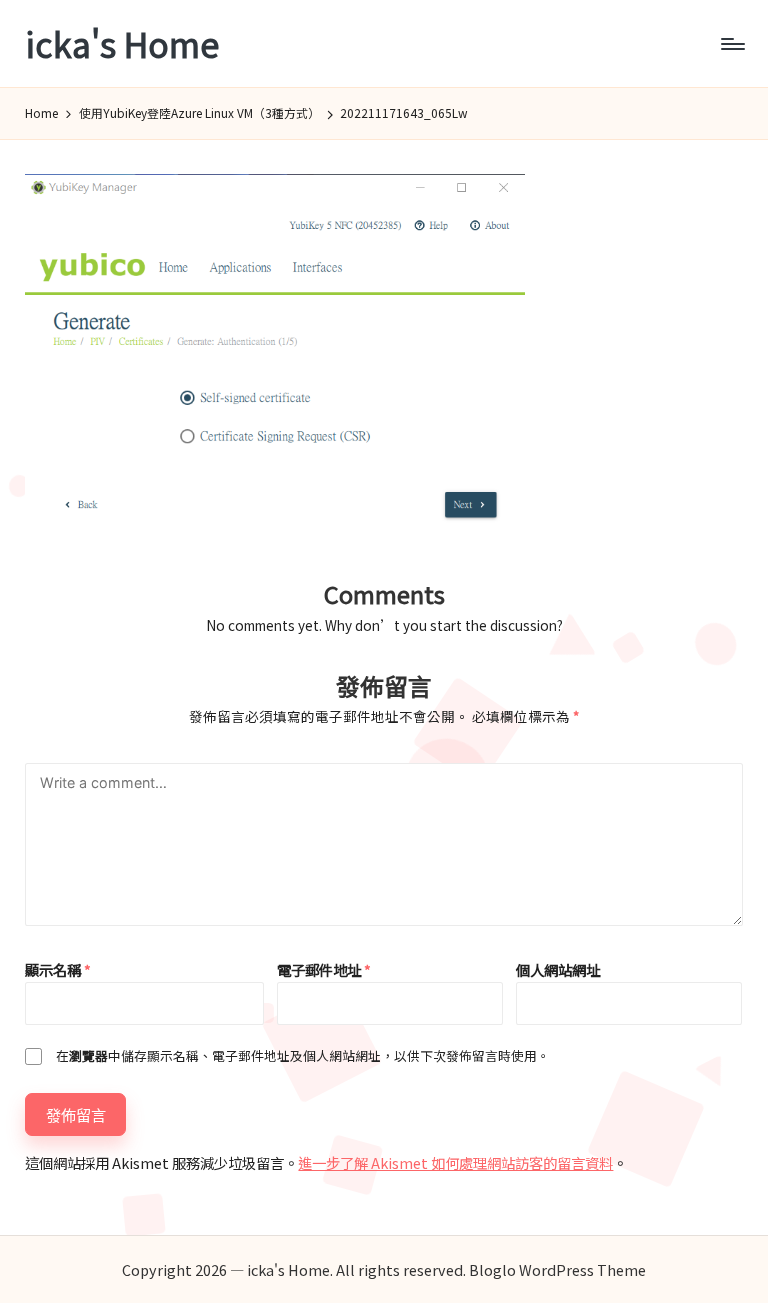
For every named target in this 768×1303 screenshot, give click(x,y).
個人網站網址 (558, 969)
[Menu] (731, 44)
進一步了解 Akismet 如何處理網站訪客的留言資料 (455, 1162)
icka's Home (122, 43)
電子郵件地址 (324, 969)
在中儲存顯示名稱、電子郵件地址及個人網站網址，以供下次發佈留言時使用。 (303, 1055)
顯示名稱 (58, 969)
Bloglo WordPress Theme (557, 1269)
